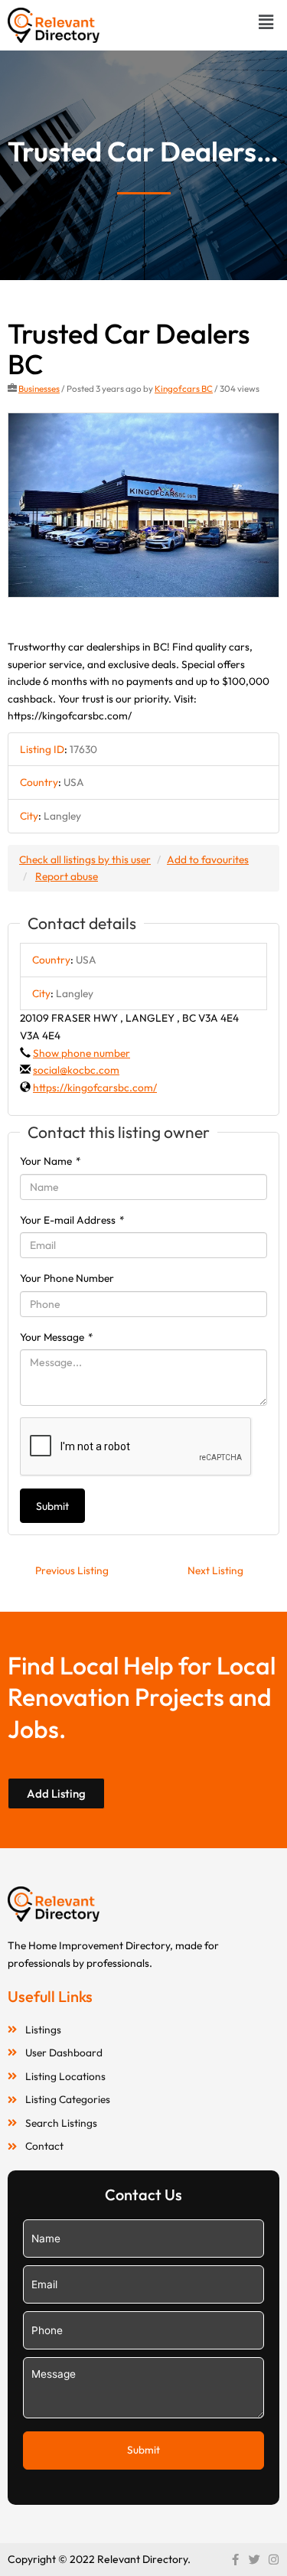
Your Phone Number (67, 1278)
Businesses (39, 388)
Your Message (57, 1337)
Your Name (51, 1161)
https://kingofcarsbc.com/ (95, 1087)
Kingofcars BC (184, 388)
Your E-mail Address (72, 1220)
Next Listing (215, 1570)
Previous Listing (72, 1570)
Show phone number (82, 1053)
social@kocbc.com (76, 1070)
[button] (266, 22)
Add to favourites (208, 859)
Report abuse (67, 876)
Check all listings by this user (85, 859)
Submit (52, 1506)
